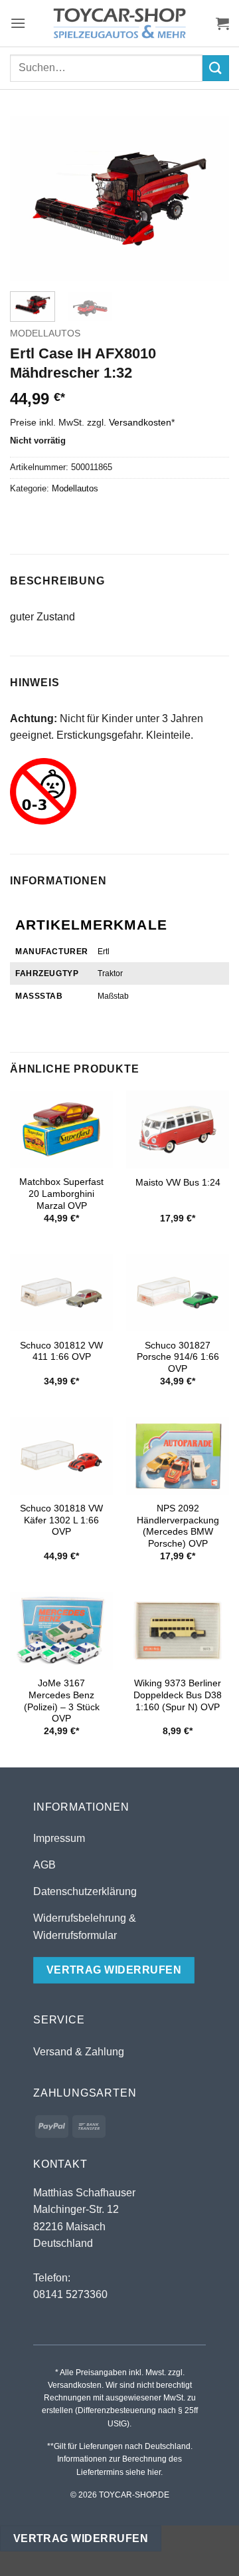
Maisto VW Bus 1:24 (178, 1183)
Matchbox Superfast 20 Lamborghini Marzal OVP (61, 1194)
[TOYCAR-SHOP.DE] (119, 23)
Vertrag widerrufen (81, 2538)
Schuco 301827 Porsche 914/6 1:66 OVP (178, 1357)
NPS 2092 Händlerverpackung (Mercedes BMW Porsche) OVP (178, 1526)
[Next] (208, 199)
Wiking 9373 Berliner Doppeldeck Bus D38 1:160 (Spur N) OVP (178, 1695)
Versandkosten (140, 422)
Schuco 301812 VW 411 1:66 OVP (61, 1352)
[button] (18, 23)
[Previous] (31, 199)
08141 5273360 (70, 2294)
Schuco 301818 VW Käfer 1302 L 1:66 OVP (61, 1520)
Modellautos (45, 333)
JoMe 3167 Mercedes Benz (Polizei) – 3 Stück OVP (62, 1701)
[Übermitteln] (216, 68)
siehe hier (143, 2472)
